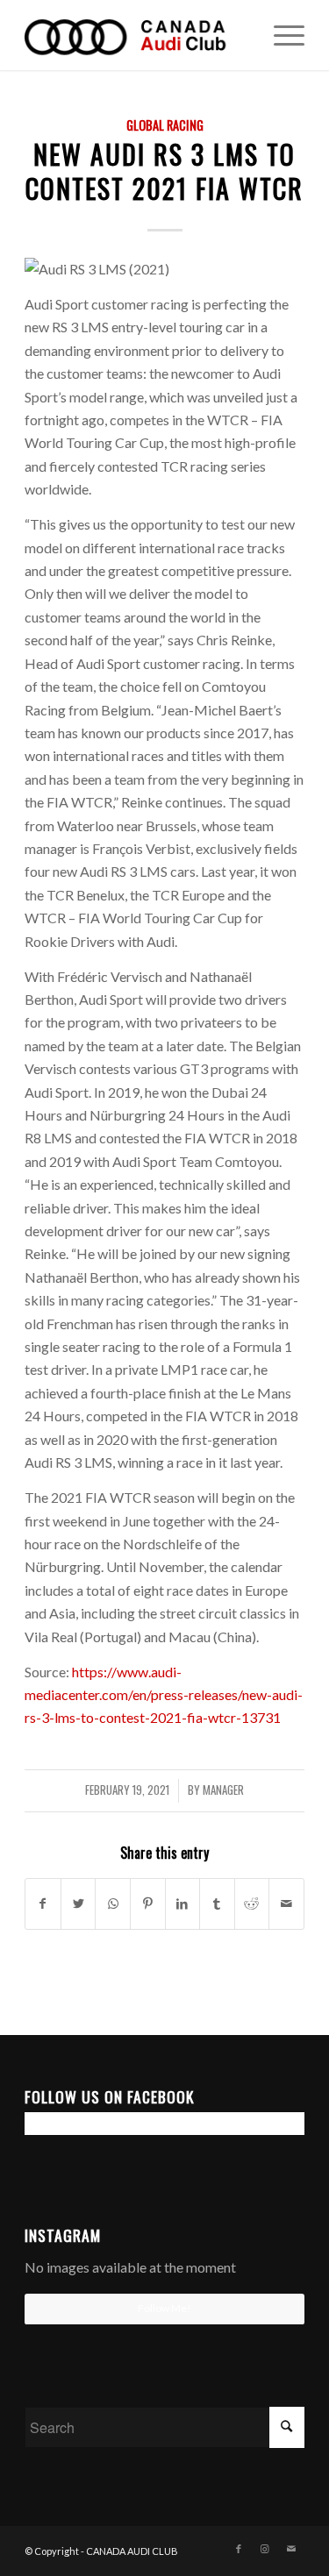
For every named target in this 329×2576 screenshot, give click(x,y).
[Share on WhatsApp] (113, 1904)
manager (223, 1790)
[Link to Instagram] (265, 2549)
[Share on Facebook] (43, 1904)
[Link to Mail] (291, 2549)
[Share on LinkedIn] (183, 1904)
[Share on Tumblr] (217, 1904)
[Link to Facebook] (239, 2549)
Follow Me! (164, 2308)
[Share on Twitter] (79, 1904)
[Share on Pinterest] (148, 1904)
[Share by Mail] (286, 1904)
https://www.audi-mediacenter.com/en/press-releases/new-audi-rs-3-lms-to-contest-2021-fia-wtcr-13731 (164, 1695)
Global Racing (165, 125)
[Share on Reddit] (252, 1904)
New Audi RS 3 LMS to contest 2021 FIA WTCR (164, 171)
